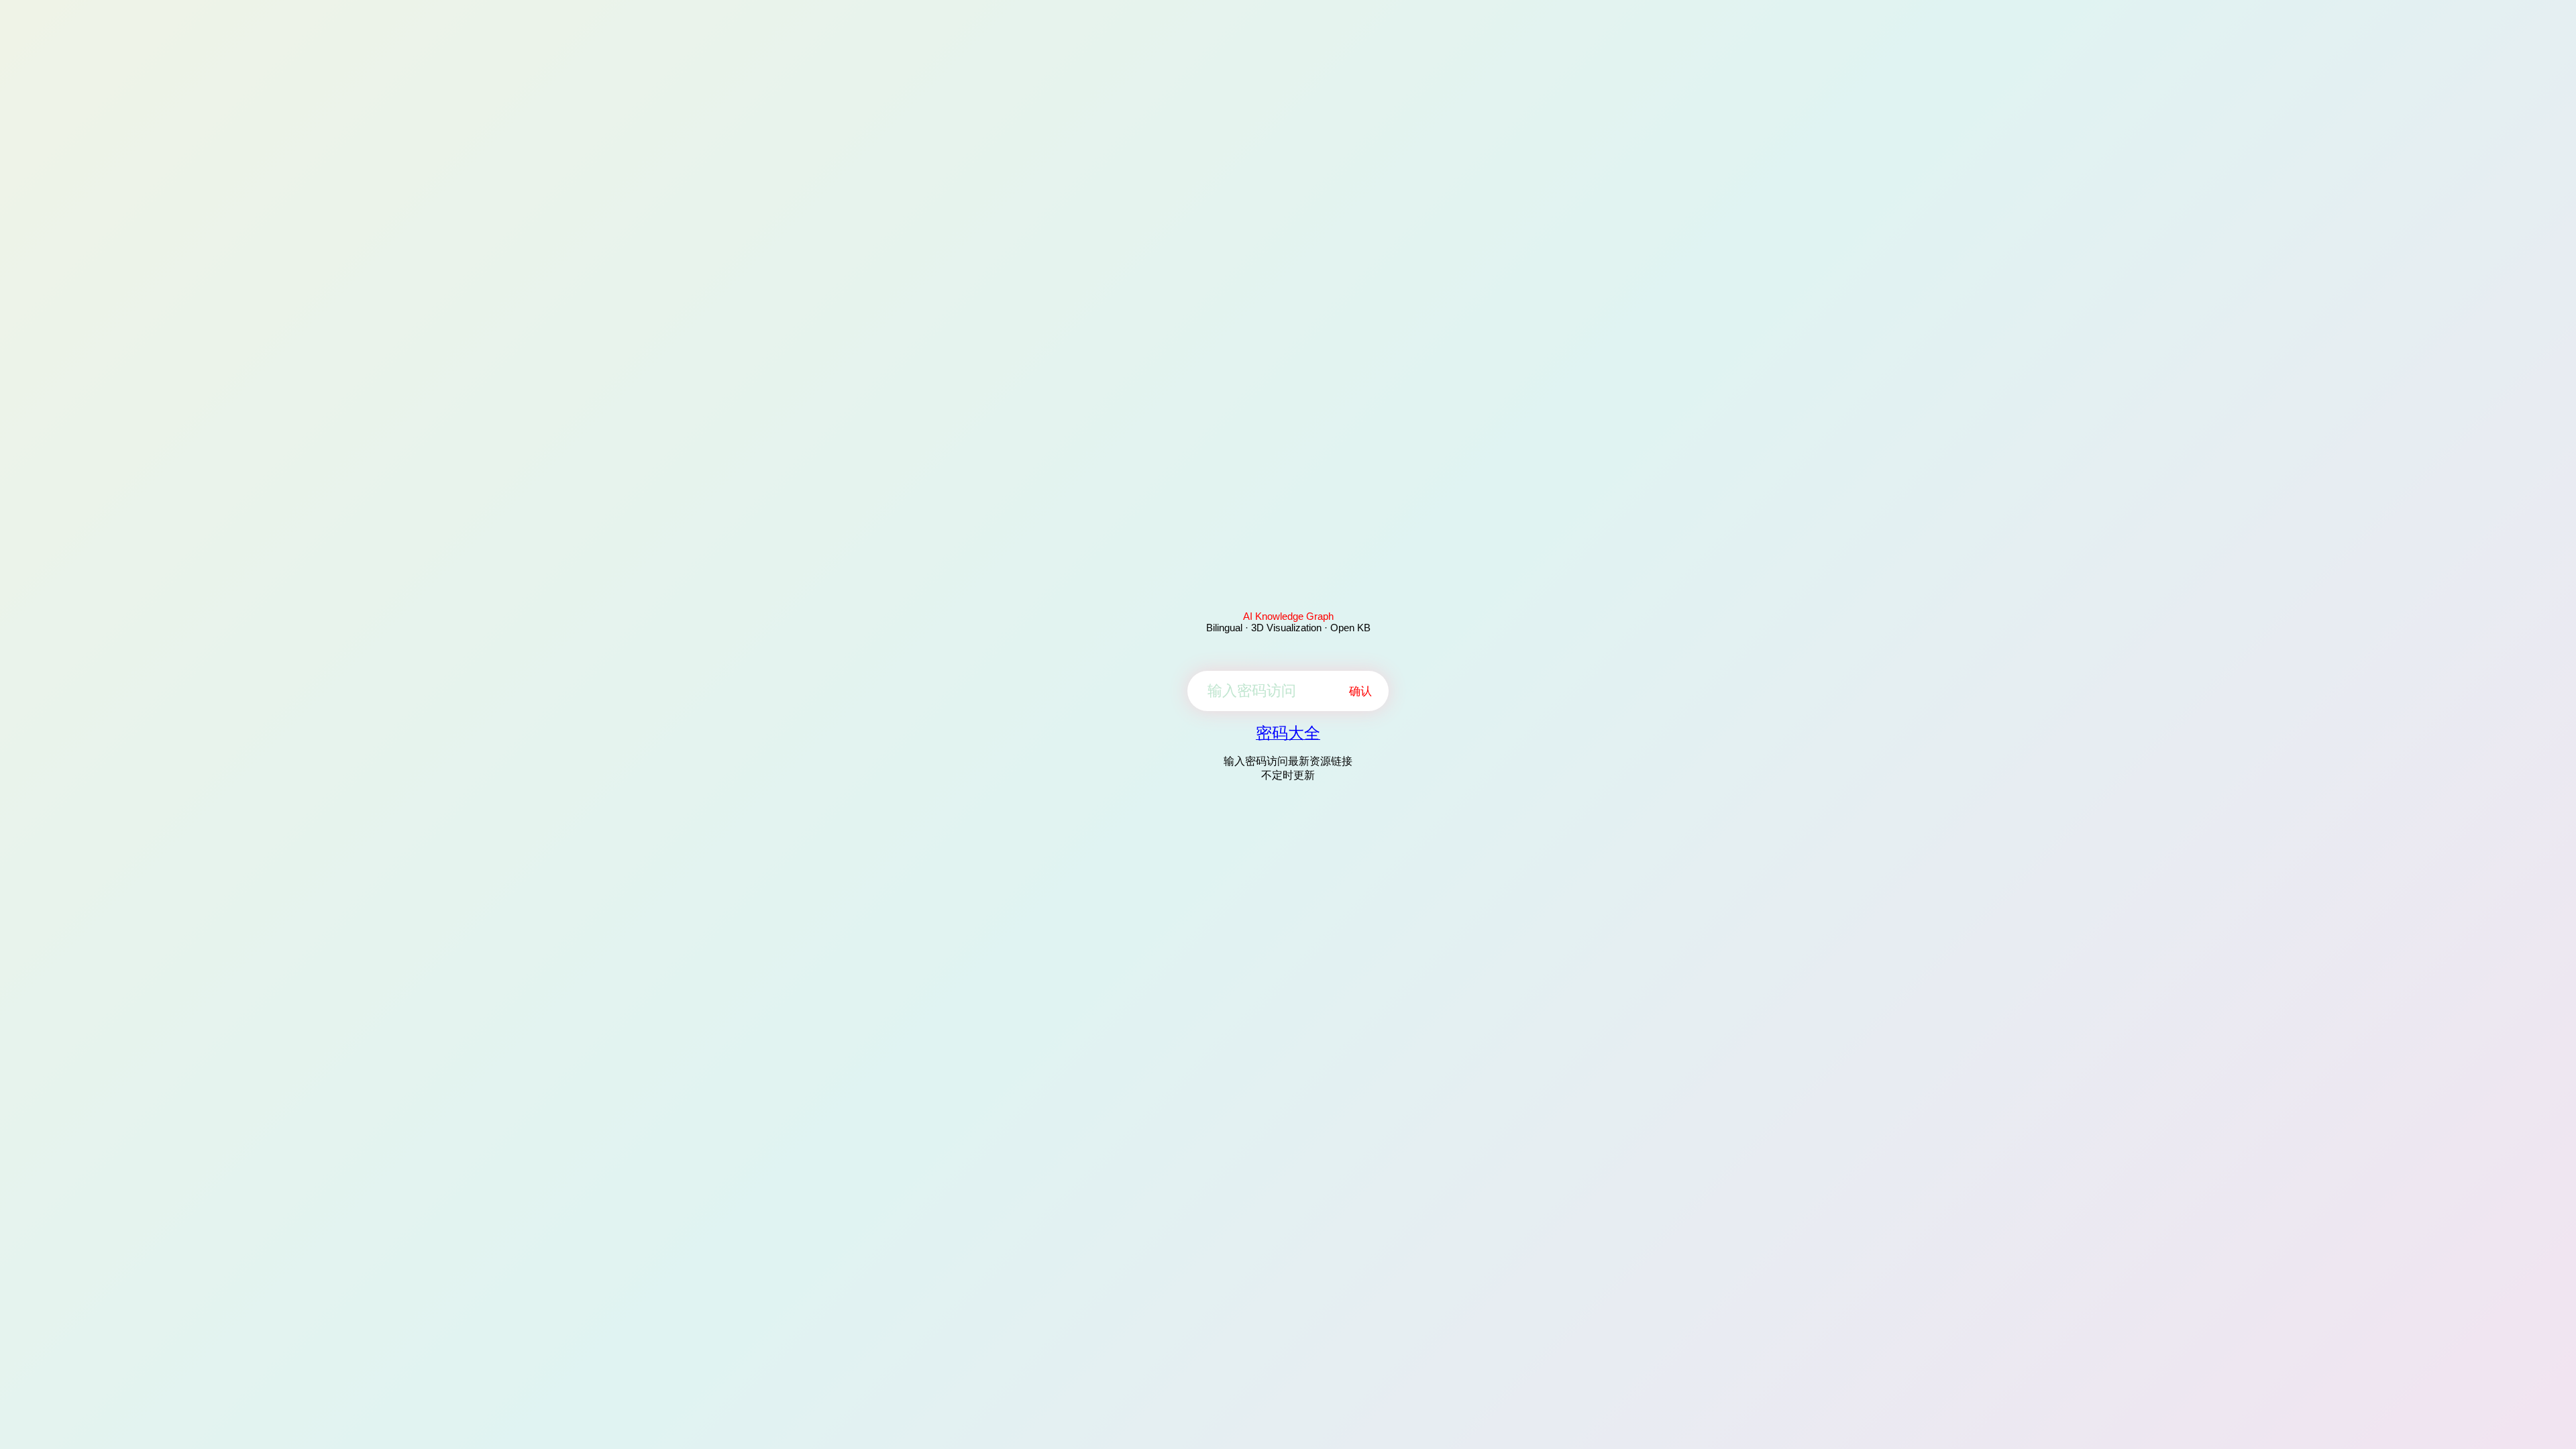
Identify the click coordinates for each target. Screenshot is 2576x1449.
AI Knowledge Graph (1288, 616)
